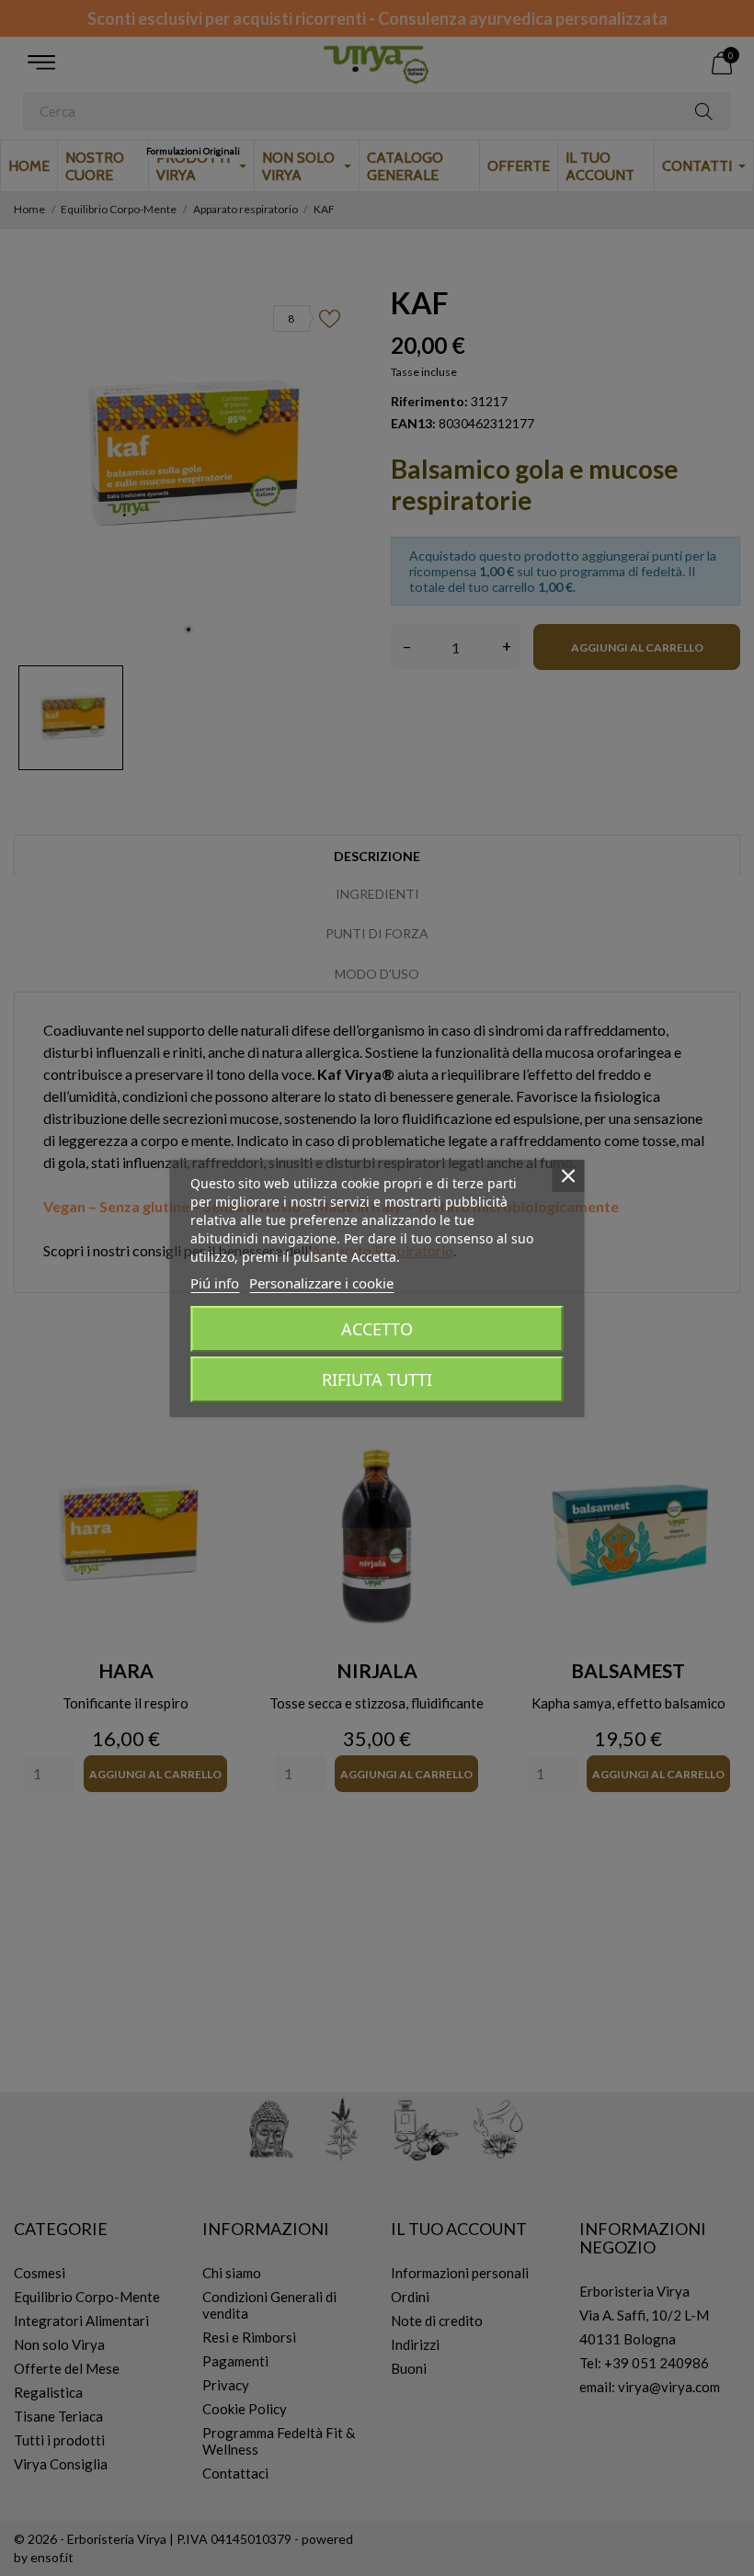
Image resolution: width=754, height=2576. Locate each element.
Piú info (215, 1283)
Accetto (377, 1329)
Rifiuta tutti (377, 1379)
